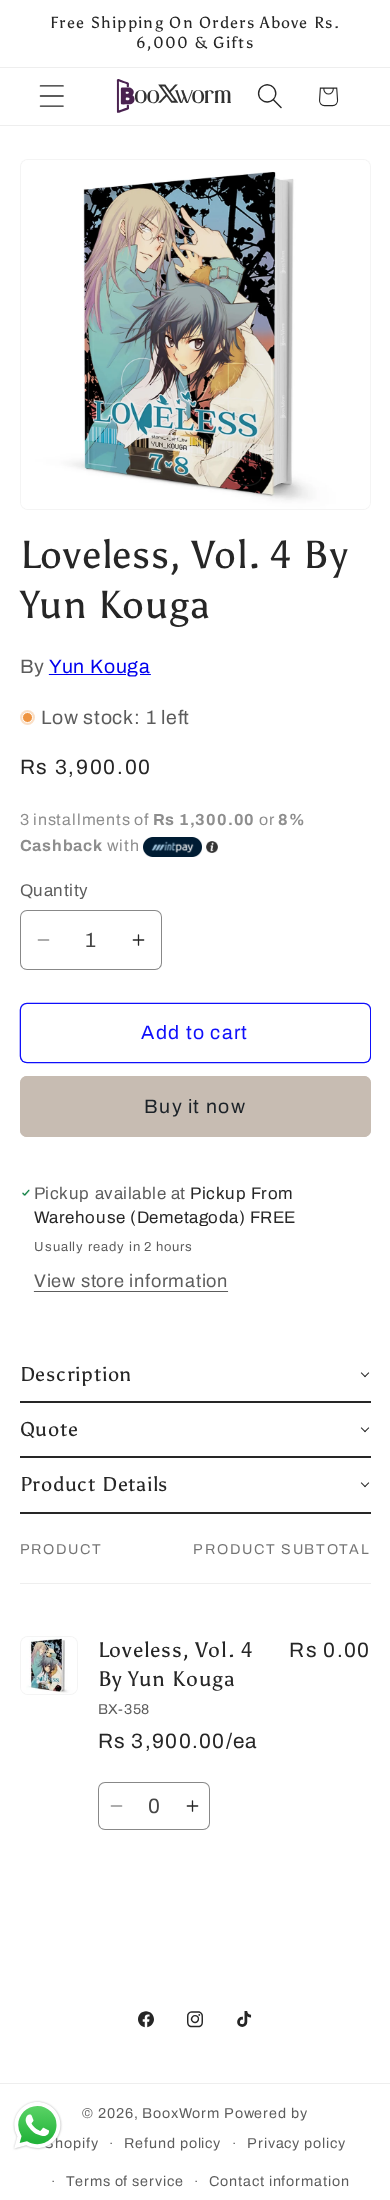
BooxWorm (180, 2113)
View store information (131, 1281)
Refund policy (172, 2143)
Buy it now (195, 1106)
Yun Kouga (100, 666)
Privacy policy (296, 2143)
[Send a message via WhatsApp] (37, 2125)
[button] (51, 96)
